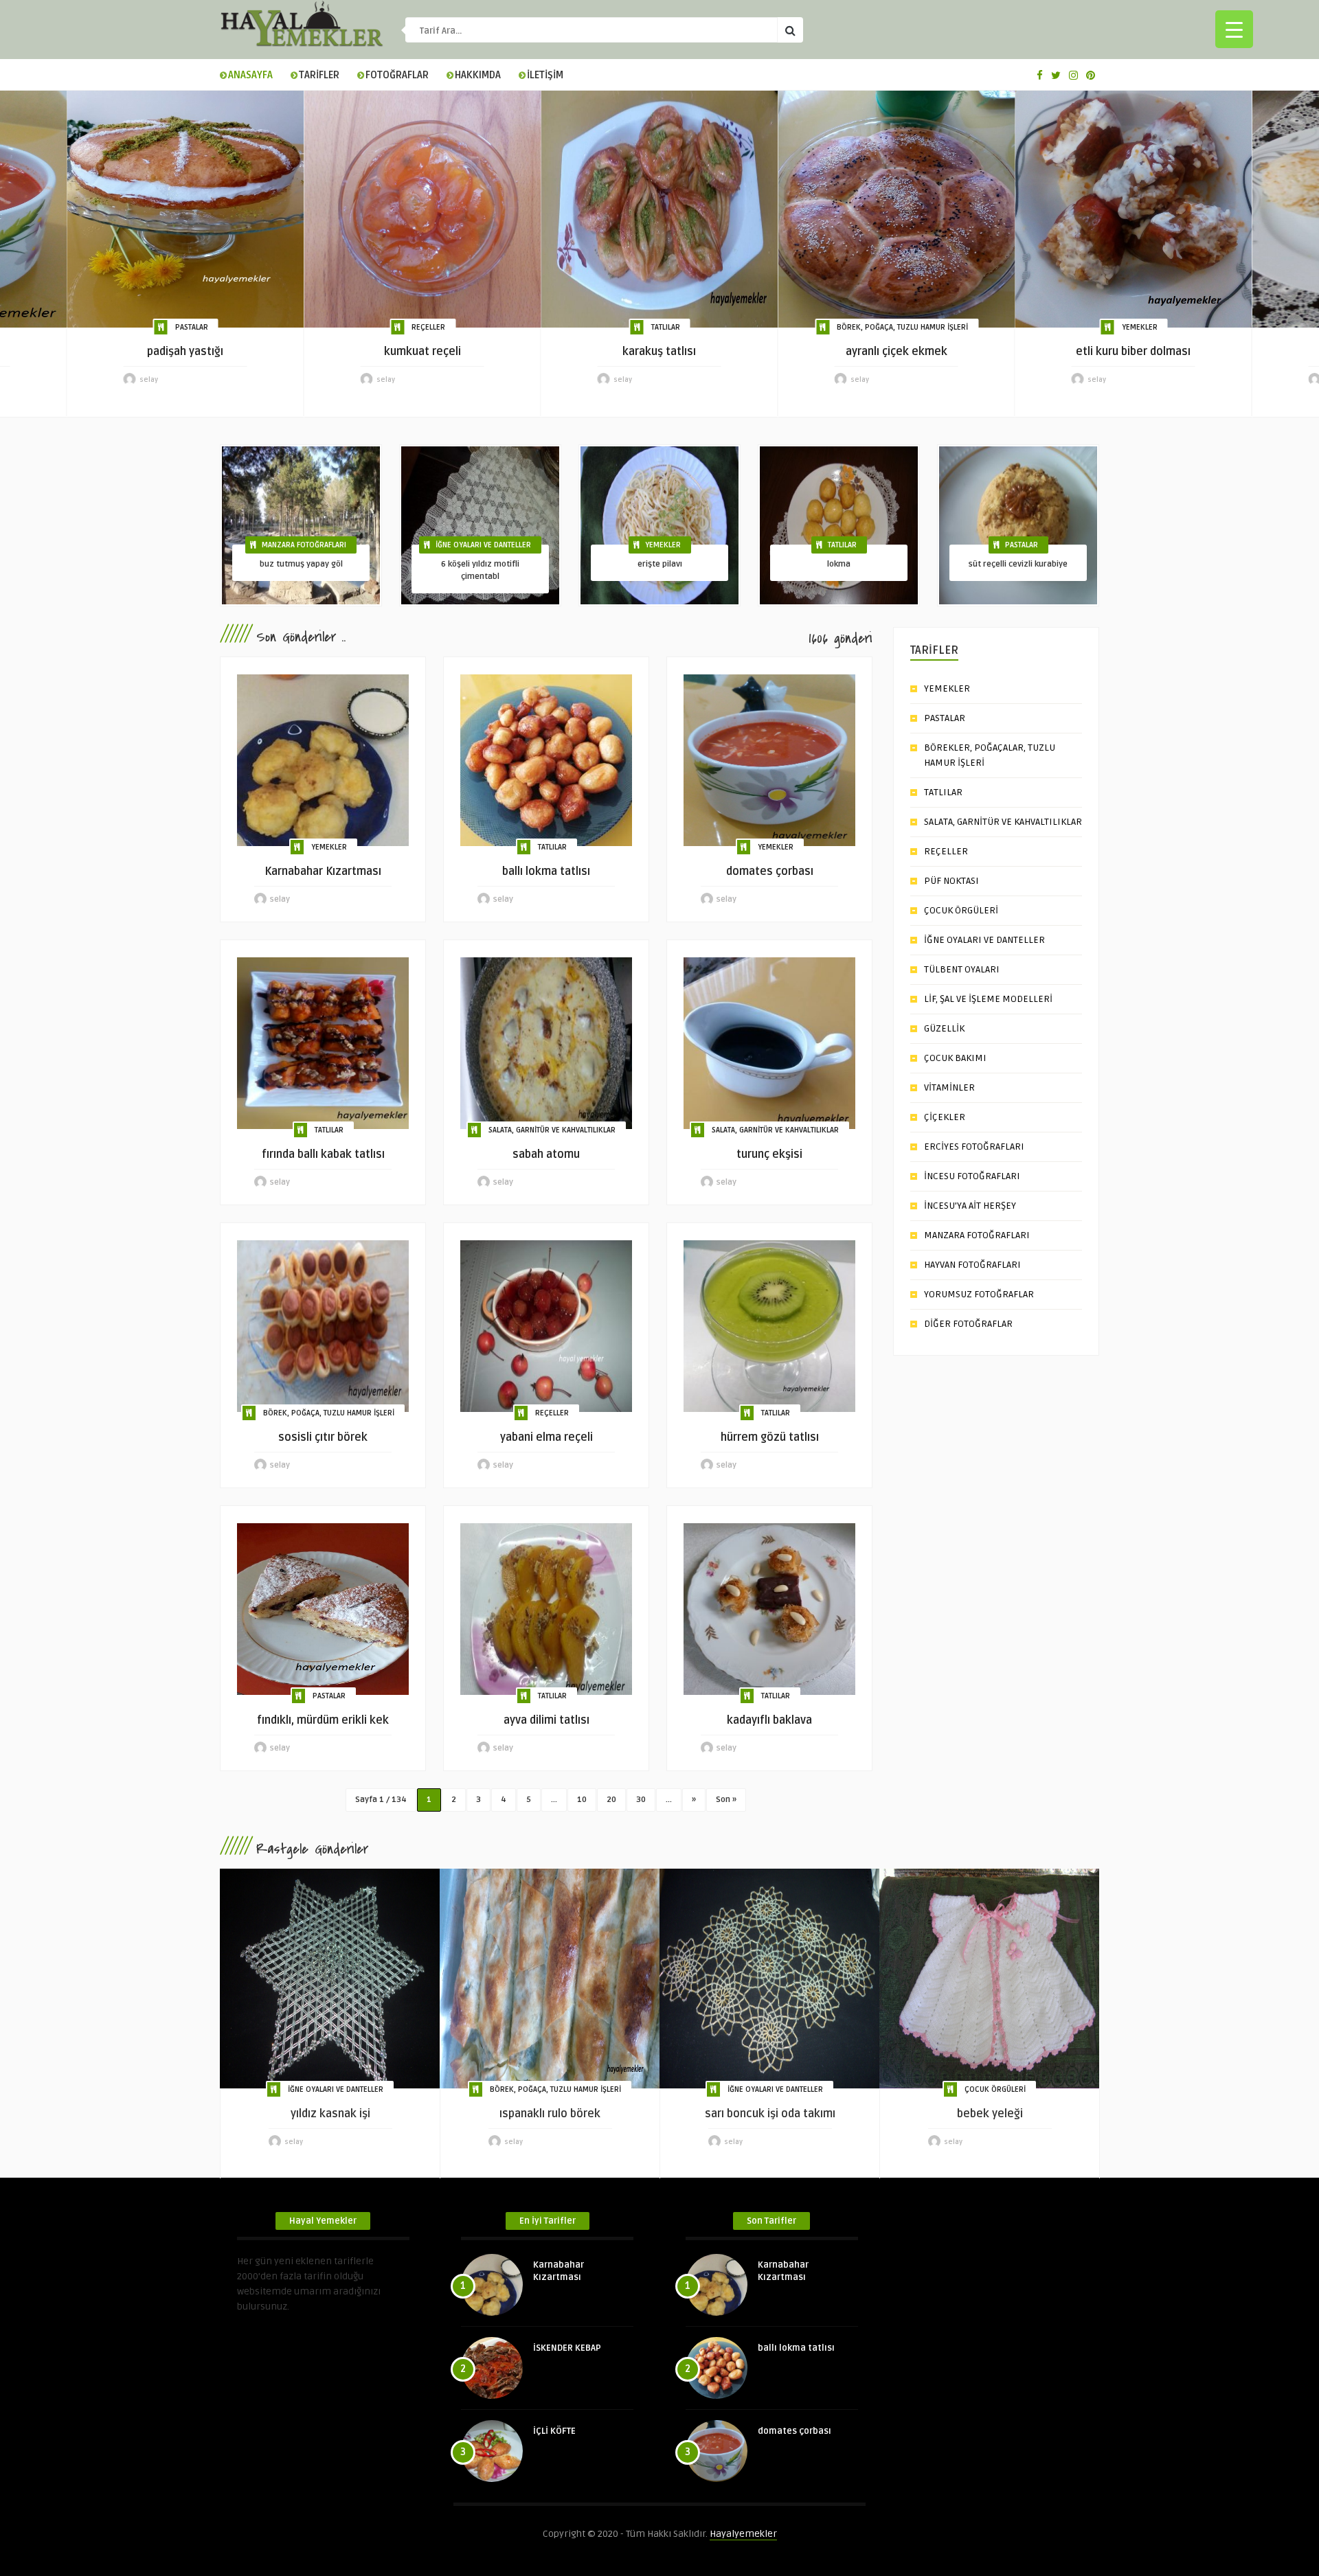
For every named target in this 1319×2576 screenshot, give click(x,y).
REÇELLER (428, 327)
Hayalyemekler (743, 2534)
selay (149, 380)
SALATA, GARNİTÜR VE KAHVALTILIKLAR (552, 1130)
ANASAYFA (250, 75)
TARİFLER (319, 75)
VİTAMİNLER (949, 1087)
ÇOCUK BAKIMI (955, 1058)
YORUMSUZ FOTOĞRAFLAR (979, 1294)
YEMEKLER (1140, 327)
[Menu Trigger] (1234, 29)
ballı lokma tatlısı (796, 2348)
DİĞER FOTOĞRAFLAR (968, 1324)
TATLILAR (666, 327)
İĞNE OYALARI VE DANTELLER (483, 545)
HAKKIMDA (478, 75)
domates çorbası (794, 2431)
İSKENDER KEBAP (567, 2348)
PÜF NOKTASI (951, 881)
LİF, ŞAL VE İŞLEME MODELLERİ (988, 999)
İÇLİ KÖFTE (554, 2431)
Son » (726, 1800)
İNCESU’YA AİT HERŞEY (970, 1206)
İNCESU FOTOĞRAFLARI (972, 1176)
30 (641, 1800)
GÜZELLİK (944, 1028)
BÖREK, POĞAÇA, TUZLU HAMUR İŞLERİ (902, 327)
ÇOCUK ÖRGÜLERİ (961, 910)
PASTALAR (192, 327)
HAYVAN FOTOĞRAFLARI (972, 1265)
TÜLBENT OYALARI (962, 969)
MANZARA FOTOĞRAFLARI (304, 545)
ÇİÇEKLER (945, 1117)
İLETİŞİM (545, 75)
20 (611, 1800)
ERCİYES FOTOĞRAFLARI (974, 1147)
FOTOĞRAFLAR (397, 75)
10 (582, 1800)
